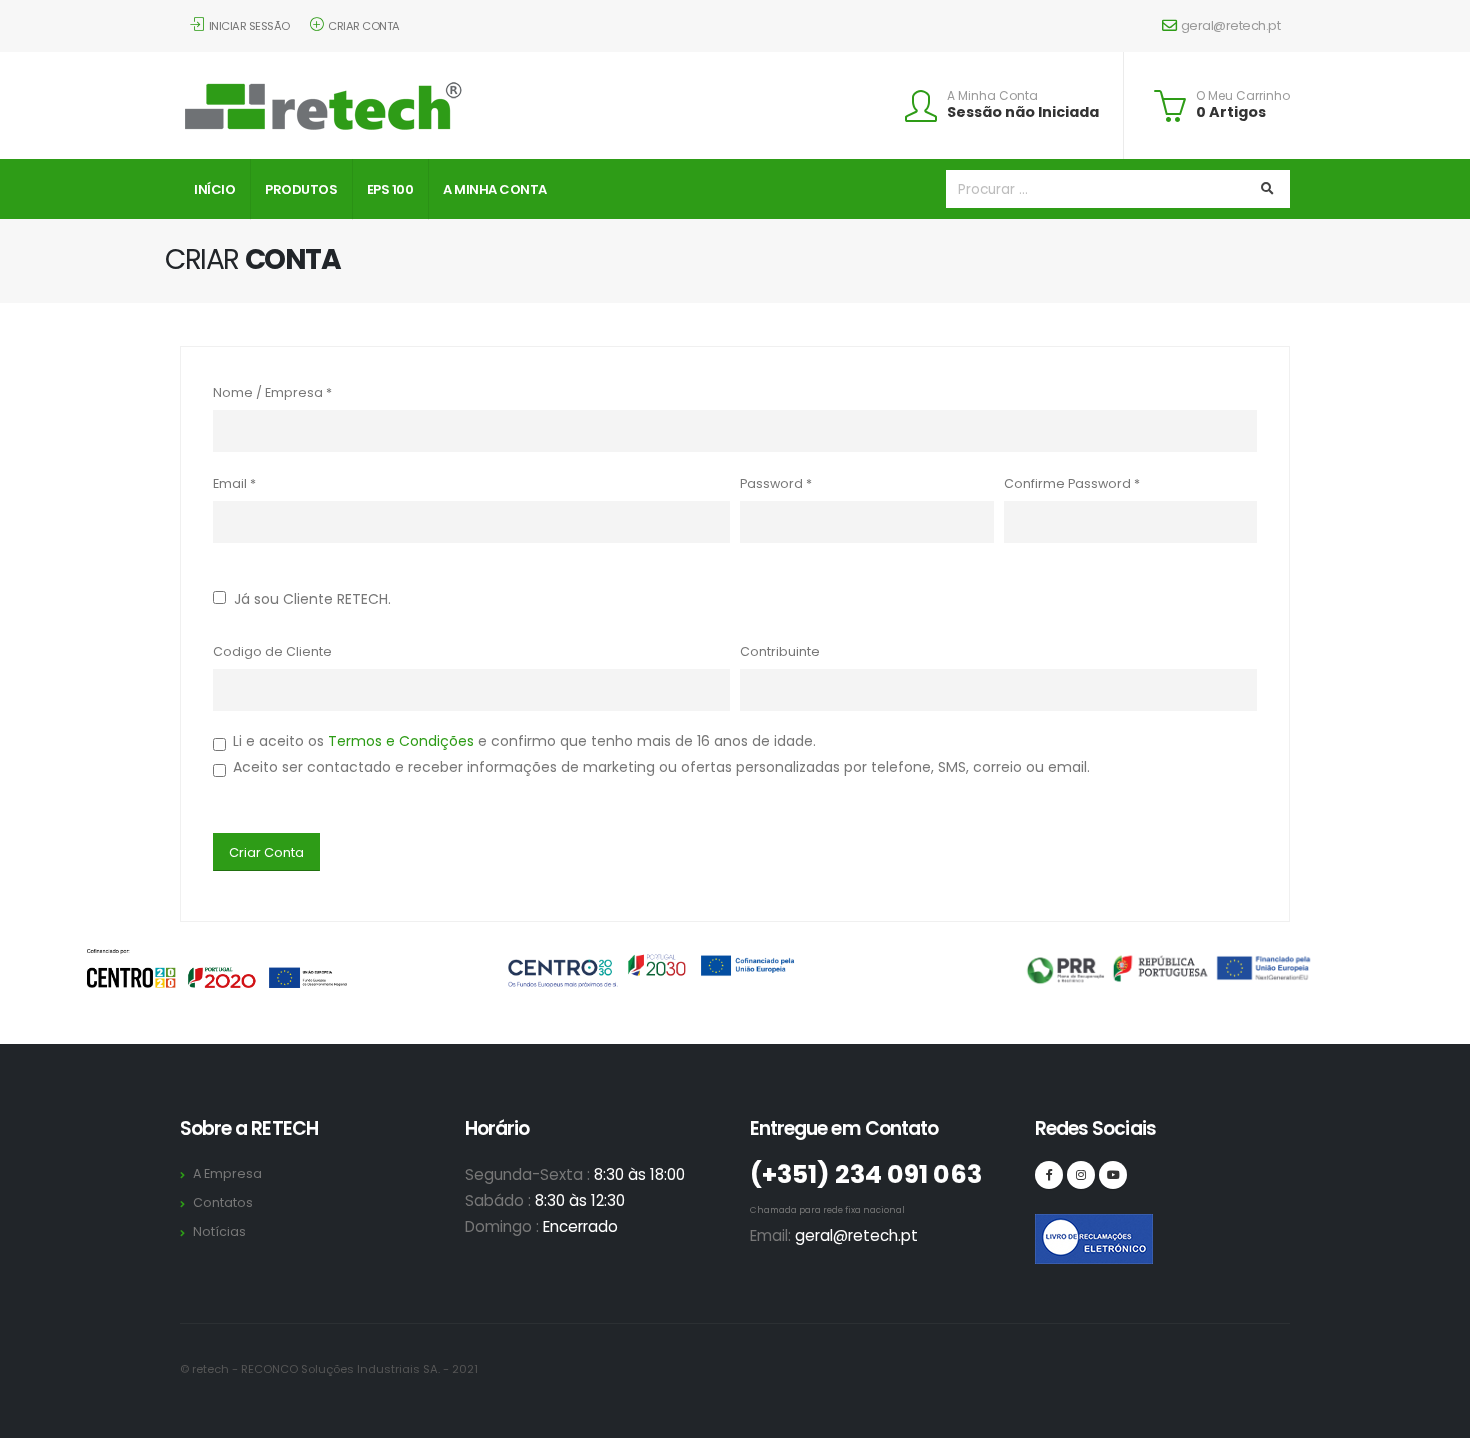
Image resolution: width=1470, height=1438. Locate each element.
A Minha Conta (992, 96)
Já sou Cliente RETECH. (308, 599)
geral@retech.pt (1231, 25)
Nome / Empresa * (272, 392)
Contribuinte (780, 651)
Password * (776, 483)
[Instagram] (1081, 1175)
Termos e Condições (401, 741)
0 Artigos (1231, 112)
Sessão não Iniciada (1023, 112)
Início (214, 189)
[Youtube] (1113, 1175)
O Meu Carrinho (1243, 96)
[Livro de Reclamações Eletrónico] (1049, 1228)
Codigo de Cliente (272, 651)
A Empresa (227, 1173)
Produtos (301, 189)
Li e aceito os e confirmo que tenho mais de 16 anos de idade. (524, 741)
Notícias (219, 1231)
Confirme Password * (1072, 483)
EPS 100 (390, 189)
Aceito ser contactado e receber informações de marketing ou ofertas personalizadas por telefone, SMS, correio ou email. (661, 767)
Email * (234, 483)
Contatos (223, 1202)
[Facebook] (1049, 1175)
